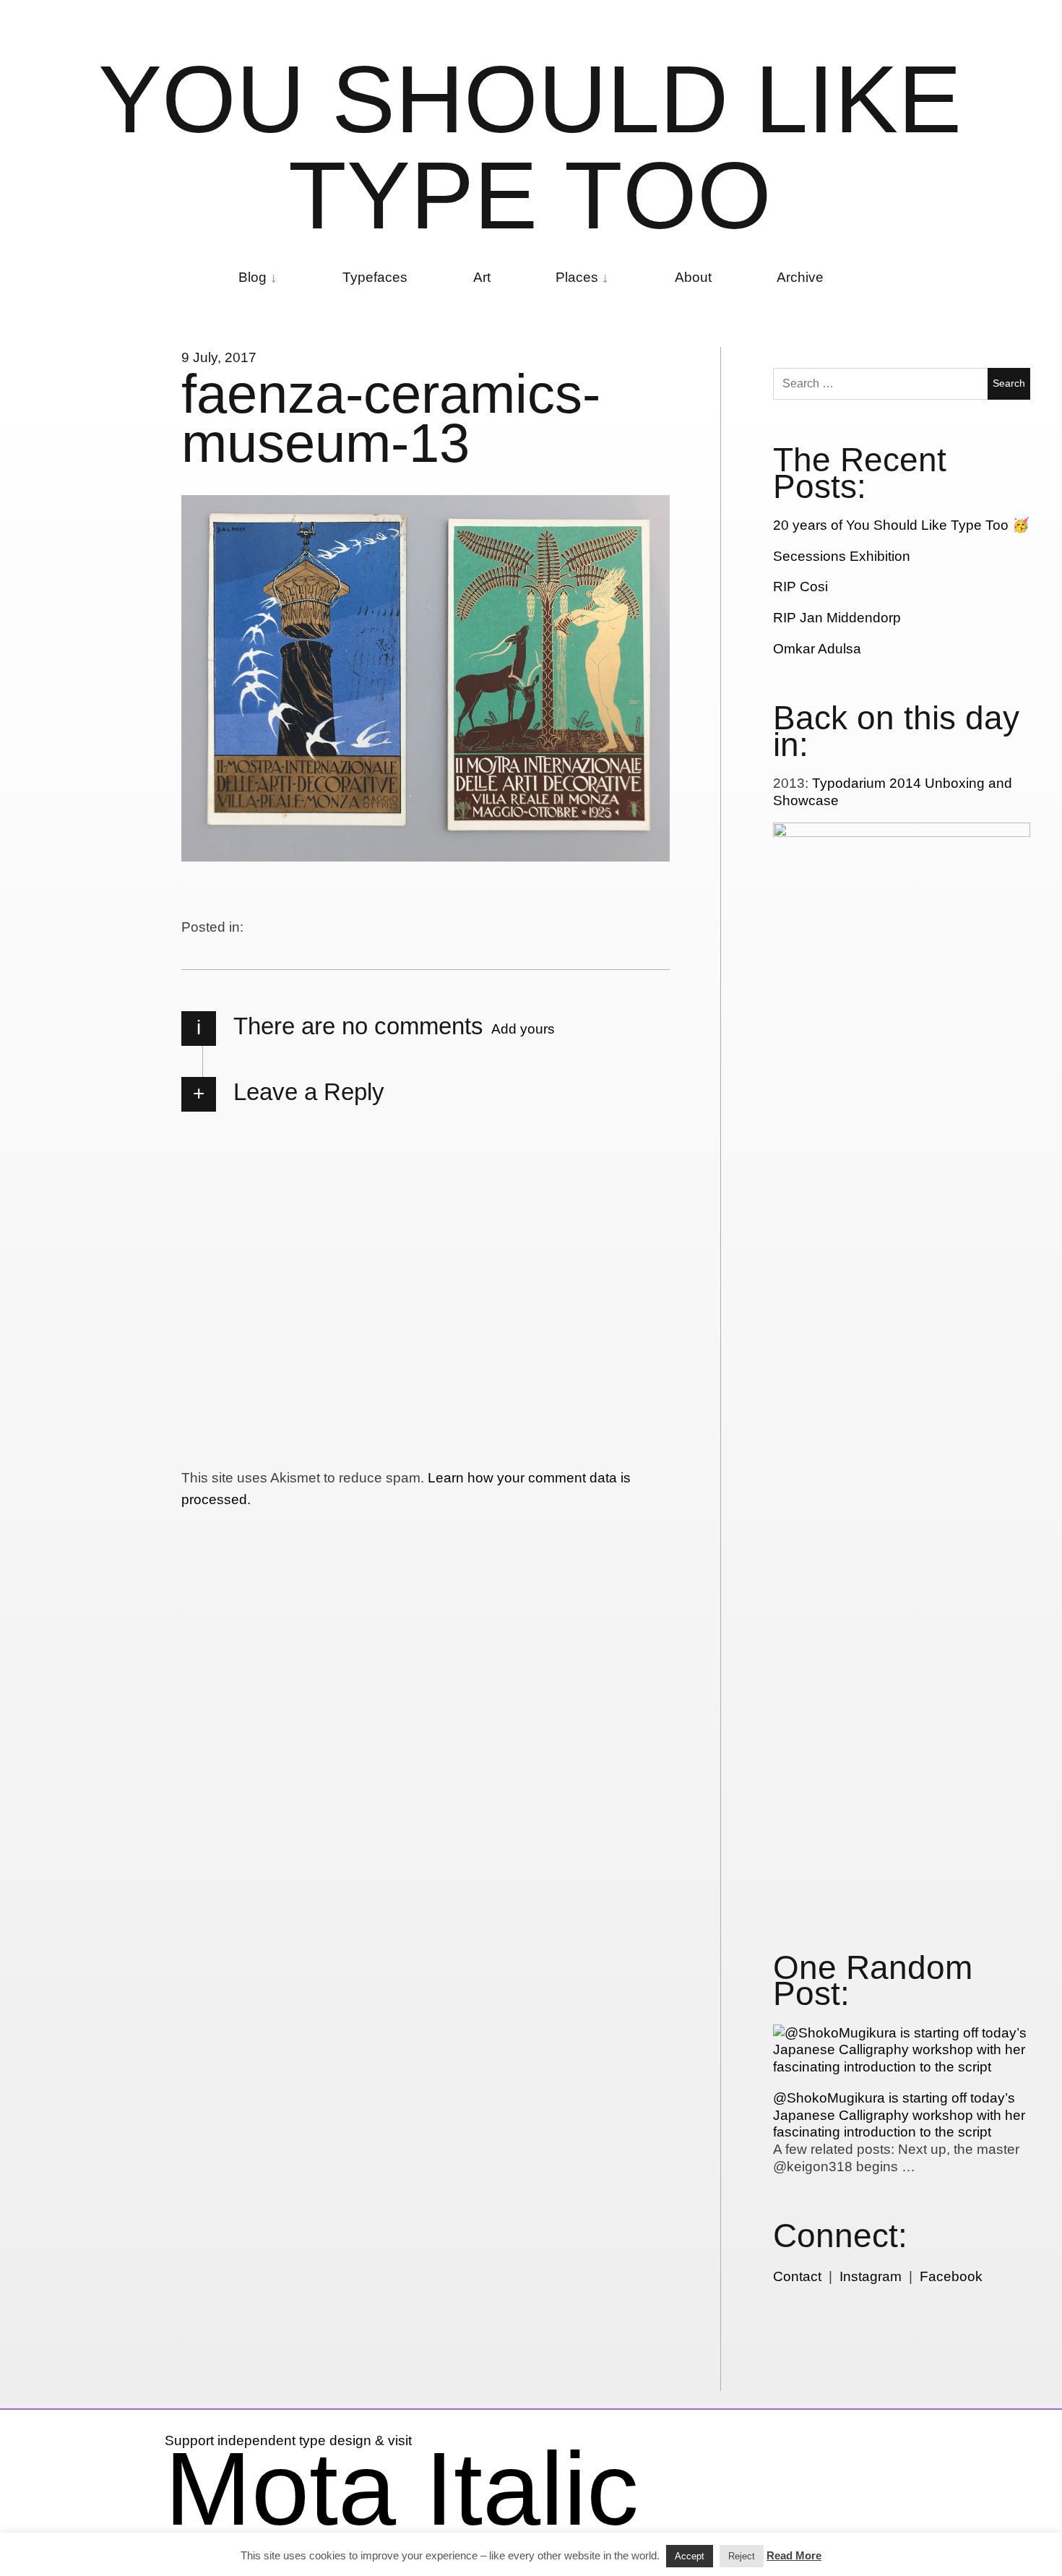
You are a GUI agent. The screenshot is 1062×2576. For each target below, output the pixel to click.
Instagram (871, 2276)
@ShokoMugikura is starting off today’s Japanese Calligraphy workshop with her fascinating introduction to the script (899, 2115)
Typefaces (375, 277)
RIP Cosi (800, 587)
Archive (800, 277)
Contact (797, 2276)
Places (577, 277)
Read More (794, 2555)
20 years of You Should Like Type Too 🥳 (901, 525)
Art (482, 277)
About (693, 277)
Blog (252, 277)
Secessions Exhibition (842, 556)
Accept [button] (690, 2556)
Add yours (523, 1029)
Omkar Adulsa (817, 649)
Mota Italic (402, 2489)
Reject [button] (742, 2556)
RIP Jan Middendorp (837, 618)
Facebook (951, 2276)
